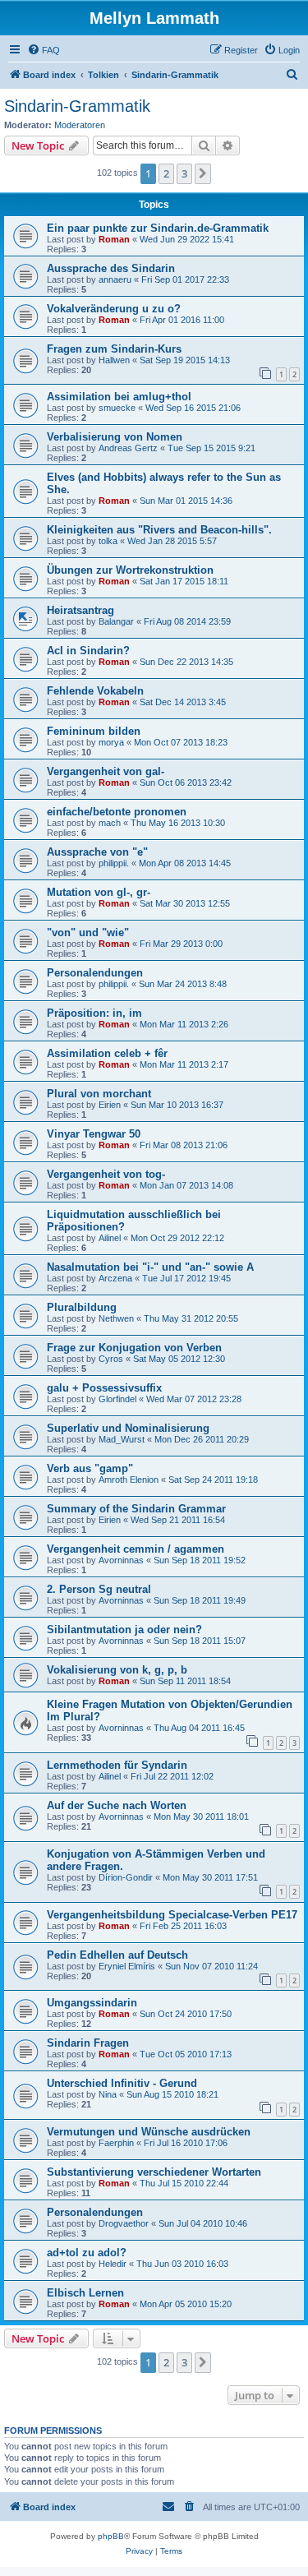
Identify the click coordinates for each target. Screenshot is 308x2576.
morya (111, 742)
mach (110, 823)
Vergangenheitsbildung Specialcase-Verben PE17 (172, 1915)
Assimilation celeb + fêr (107, 1053)
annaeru (115, 279)
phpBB (111, 2536)
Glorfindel (117, 1399)
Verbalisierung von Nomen (115, 437)
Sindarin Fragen (88, 2043)
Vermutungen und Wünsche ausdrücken (149, 2132)
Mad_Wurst (122, 1439)
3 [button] (184, 173)
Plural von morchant (99, 1094)
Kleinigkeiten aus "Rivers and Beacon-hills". (159, 530)
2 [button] (166, 173)
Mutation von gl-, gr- (99, 892)
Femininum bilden (94, 731)
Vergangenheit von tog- (106, 1174)
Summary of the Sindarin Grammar (136, 1509)
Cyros (111, 1359)
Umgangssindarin (92, 2003)
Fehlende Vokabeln (95, 691)
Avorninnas (121, 1560)
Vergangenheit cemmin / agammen (136, 1549)
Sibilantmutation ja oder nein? (124, 1630)
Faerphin (116, 2143)
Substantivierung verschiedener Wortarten (154, 2172)
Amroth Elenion (129, 1480)
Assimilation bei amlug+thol (119, 397)
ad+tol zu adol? (87, 2253)
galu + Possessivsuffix (104, 1388)
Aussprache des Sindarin (111, 268)
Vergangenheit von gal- (106, 771)
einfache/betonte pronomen (117, 812)
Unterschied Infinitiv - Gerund (122, 2083)
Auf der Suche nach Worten (117, 1805)
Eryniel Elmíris (127, 1966)
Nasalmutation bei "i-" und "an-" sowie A (150, 1267)
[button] (203, 173)
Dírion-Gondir (126, 1877)
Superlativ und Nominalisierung (128, 1428)
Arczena (115, 1278)
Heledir (113, 2264)
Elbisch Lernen (85, 2293)
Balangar (116, 621)
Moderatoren (80, 125)
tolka (108, 541)
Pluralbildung (82, 1307)
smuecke (117, 408)
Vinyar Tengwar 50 (94, 1134)
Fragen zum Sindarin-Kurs (114, 349)
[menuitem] (44, 50)
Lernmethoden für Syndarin (117, 1765)
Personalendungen (95, 973)
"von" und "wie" (88, 933)
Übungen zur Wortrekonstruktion (130, 570)
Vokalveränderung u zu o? (114, 309)
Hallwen (114, 360)
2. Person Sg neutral (99, 1589)
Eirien (110, 1105)
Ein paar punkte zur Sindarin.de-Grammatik (158, 228)
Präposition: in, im (94, 1013)
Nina (108, 2094)
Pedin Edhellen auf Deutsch (117, 1955)
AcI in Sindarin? (88, 651)
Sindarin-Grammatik (77, 106)
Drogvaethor (124, 2223)
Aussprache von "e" (97, 852)
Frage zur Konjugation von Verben (134, 1348)
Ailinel (110, 1238)
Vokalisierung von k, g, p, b (117, 1670)
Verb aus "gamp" (90, 1468)
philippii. (114, 863)
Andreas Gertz (128, 448)
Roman (114, 239)
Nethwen (116, 1318)
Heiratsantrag (80, 610)
